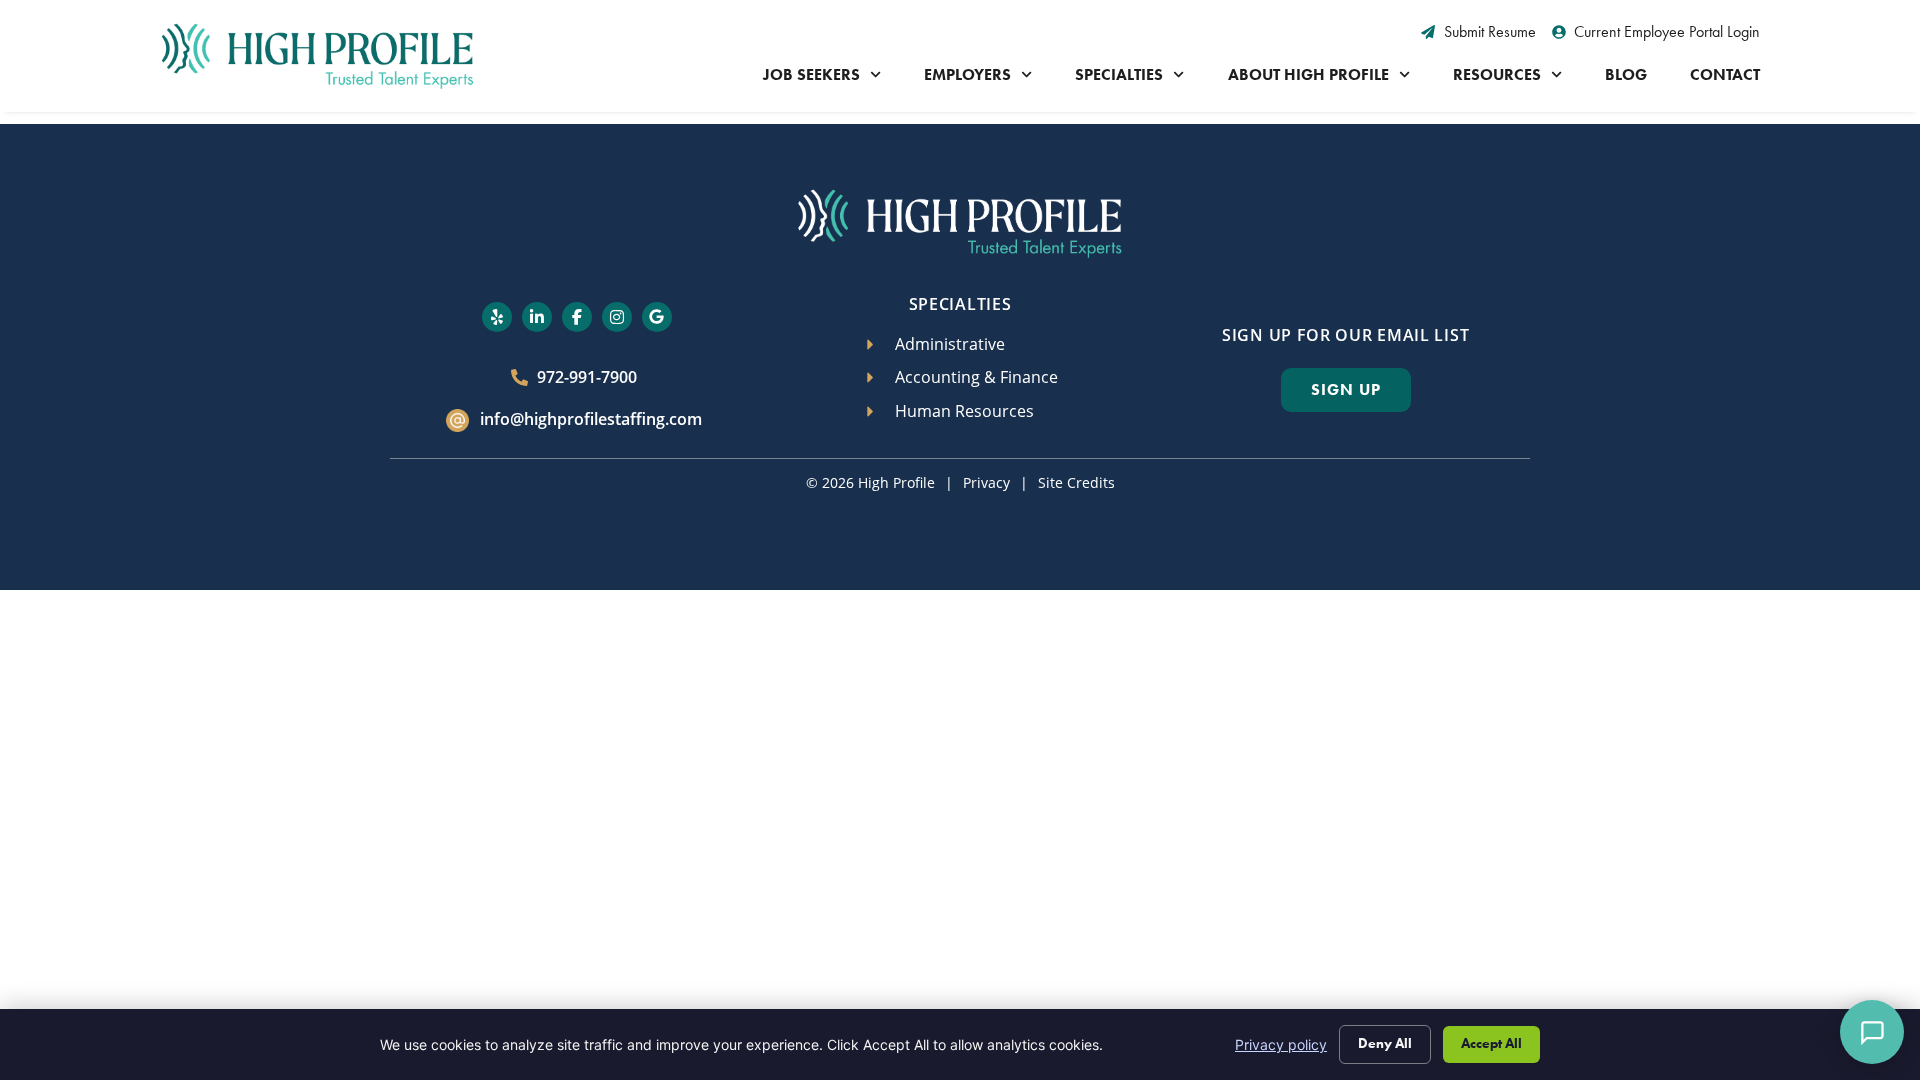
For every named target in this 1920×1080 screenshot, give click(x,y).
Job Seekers (811, 74)
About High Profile (1308, 74)
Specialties (1119, 74)
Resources (1497, 74)
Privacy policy (1281, 1044)
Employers (967, 74)
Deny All (1385, 1043)
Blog (1626, 74)
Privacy (986, 482)
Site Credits (1076, 482)
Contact (1725, 74)
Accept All (1491, 1043)
